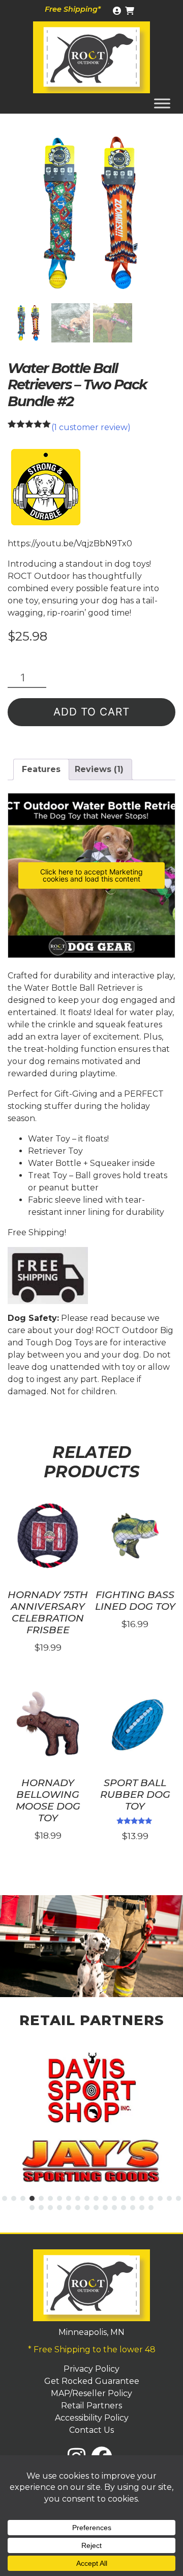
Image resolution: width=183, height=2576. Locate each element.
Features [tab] (41, 769)
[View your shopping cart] (131, 11)
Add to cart (91, 712)
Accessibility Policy (92, 2418)
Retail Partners (91, 2406)
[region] (91, 1946)
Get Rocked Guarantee (92, 2381)
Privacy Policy (91, 2369)
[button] (5, 2198)
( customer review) (91, 427)
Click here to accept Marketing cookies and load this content (91, 875)
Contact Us (91, 2430)
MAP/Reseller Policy (91, 2393)
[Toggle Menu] (162, 103)
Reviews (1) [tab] (99, 769)
